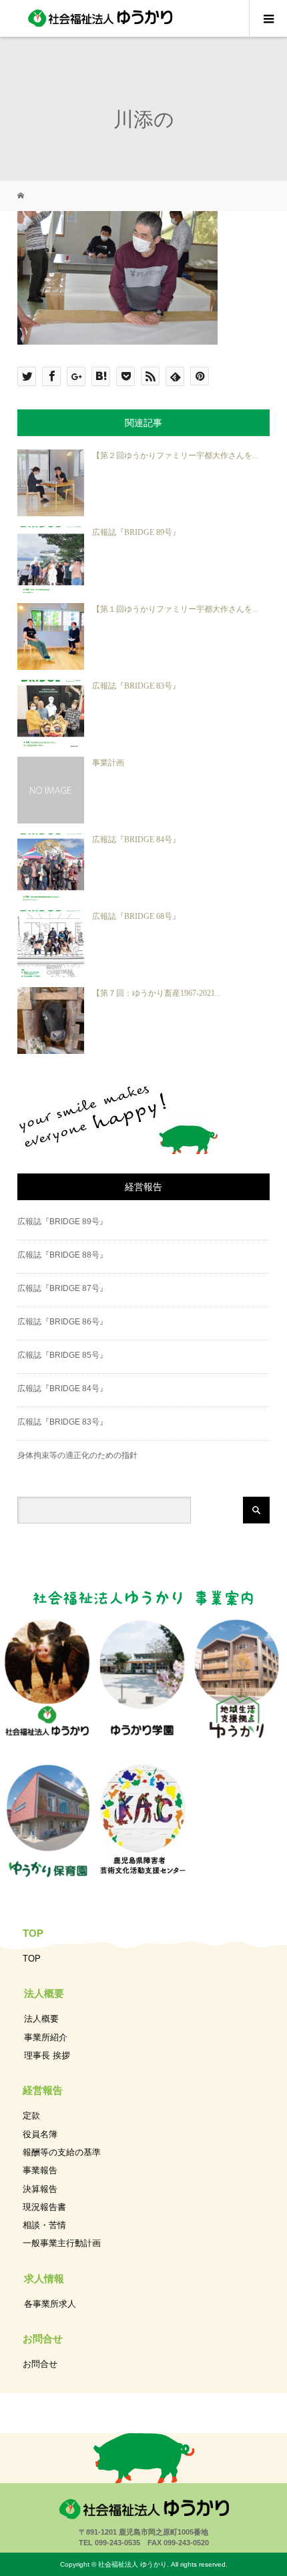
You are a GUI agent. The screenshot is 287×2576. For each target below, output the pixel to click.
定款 (31, 2115)
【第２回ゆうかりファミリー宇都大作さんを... (175, 455)
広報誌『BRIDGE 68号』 (136, 916)
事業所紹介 (46, 2037)
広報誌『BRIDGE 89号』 (136, 532)
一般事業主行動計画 (62, 2243)
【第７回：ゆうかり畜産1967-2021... (157, 993)
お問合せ (40, 2364)
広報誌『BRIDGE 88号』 (62, 1255)
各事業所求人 (50, 2304)
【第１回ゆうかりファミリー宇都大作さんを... (175, 609)
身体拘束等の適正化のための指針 (77, 1455)
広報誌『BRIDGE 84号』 (136, 840)
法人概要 (41, 2019)
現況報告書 (44, 2207)
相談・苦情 (44, 2225)
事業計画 (108, 763)
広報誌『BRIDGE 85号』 (62, 1355)
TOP (32, 1959)
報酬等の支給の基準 (62, 2152)
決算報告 (40, 2189)
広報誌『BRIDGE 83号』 (136, 686)
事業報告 (40, 2170)
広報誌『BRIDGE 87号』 (62, 1288)
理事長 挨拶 (47, 2055)
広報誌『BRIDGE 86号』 (62, 1322)
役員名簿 (40, 2134)
